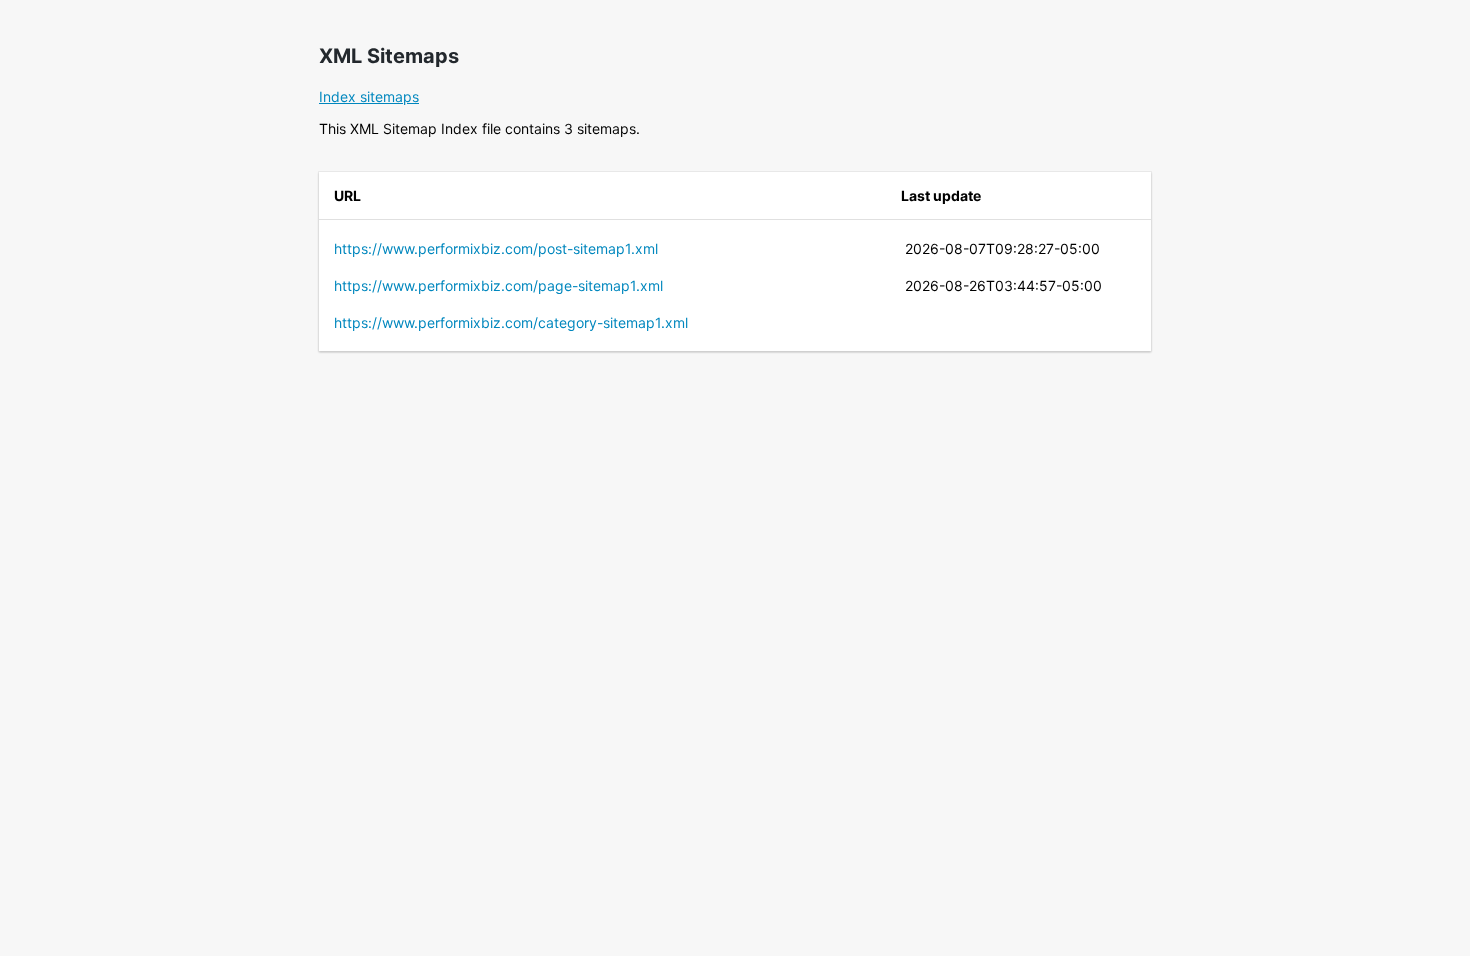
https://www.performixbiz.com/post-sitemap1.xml (496, 248)
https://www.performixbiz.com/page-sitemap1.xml (498, 285)
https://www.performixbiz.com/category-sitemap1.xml (511, 322)
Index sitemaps (369, 96)
